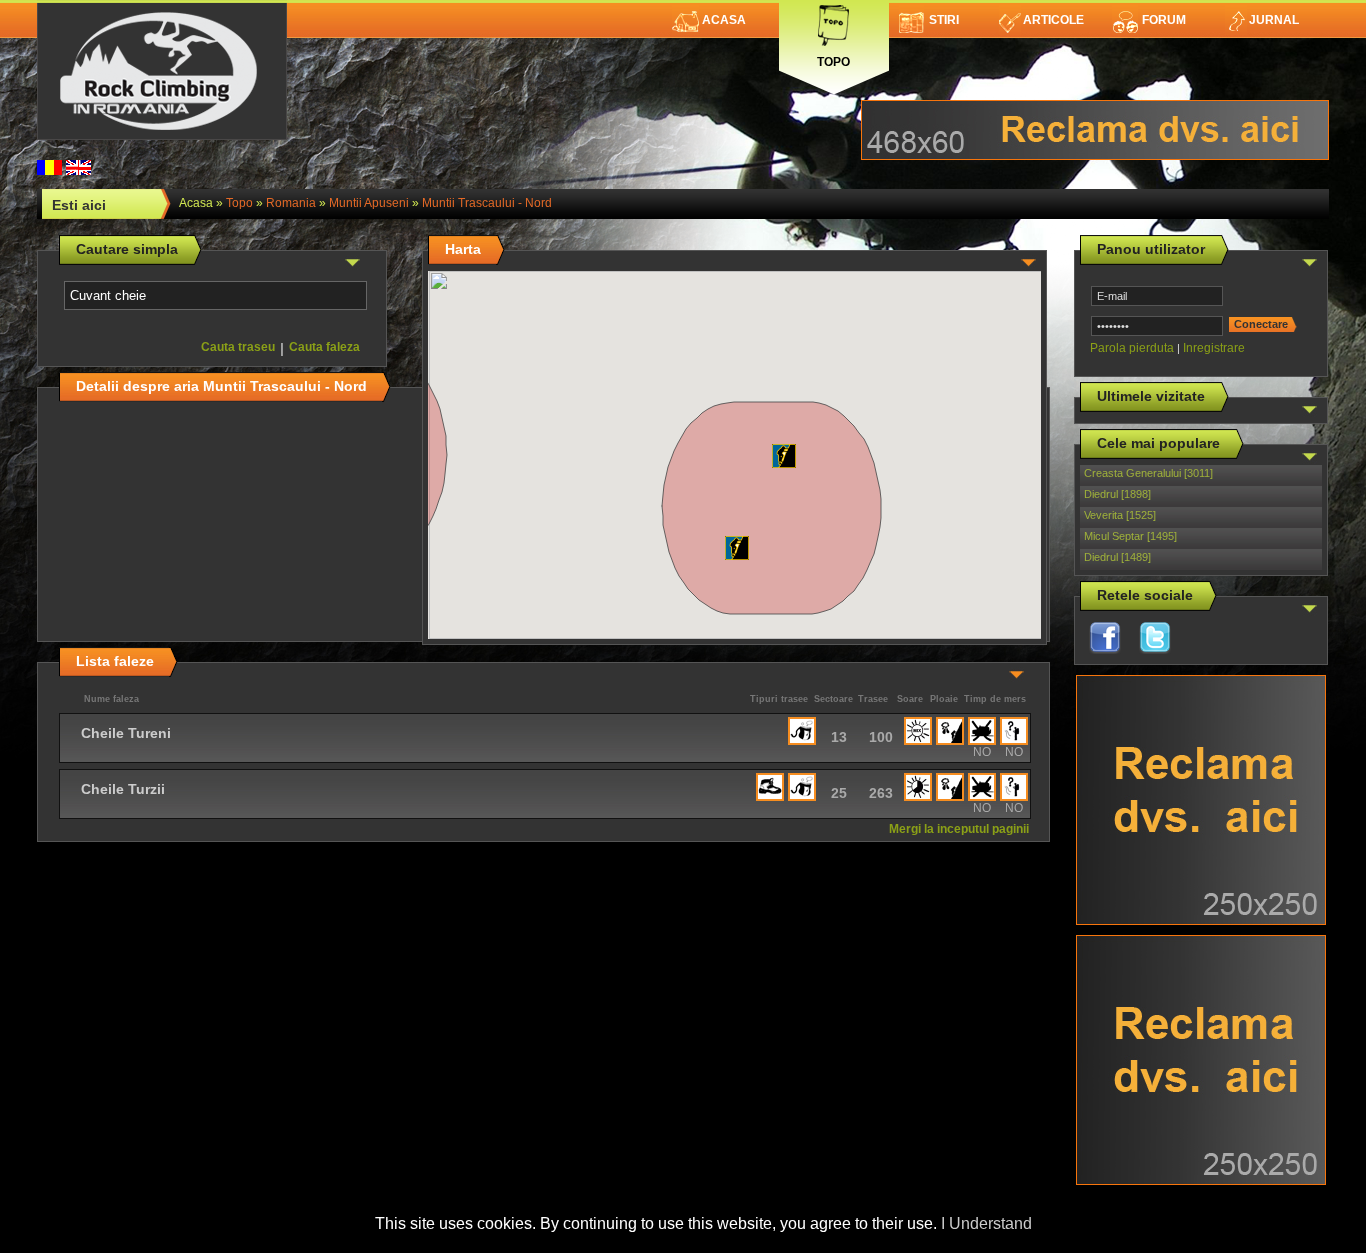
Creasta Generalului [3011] (1148, 473)
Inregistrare (1214, 348)
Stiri (944, 20)
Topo (833, 57)
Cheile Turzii (123, 789)
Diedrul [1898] (1117, 494)
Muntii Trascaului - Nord (487, 203)
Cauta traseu (238, 347)
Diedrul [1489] (1117, 557)
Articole (1053, 20)
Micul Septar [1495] (1130, 536)
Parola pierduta (1132, 348)
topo (239, 203)
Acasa (724, 20)
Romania (291, 203)
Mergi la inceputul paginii (959, 829)
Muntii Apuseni (369, 203)
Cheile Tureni (126, 733)
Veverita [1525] (1120, 515)
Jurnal (1274, 20)
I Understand (986, 1223)
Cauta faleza (324, 347)
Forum (1164, 20)
